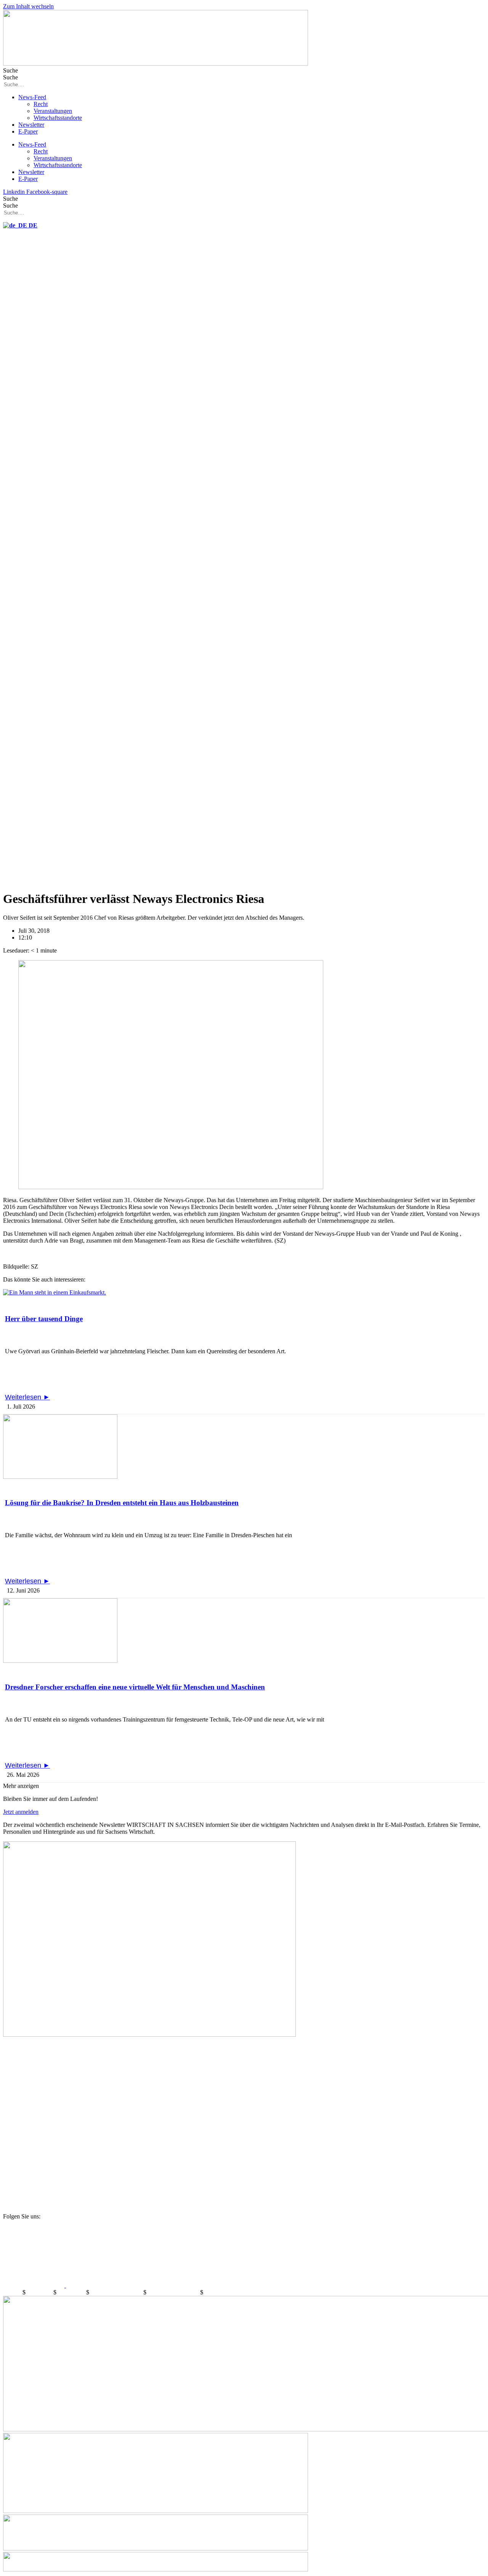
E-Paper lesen (22, 2048)
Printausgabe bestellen (34, 2132)
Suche (10, 70)
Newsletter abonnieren (34, 2087)
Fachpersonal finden (30, 2171)
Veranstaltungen (53, 111)
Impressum (40, 2292)
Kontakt (13, 2292)
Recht (41, 104)
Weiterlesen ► (27, 1397)
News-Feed (32, 97)
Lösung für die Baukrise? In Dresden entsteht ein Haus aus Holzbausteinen (122, 1503)
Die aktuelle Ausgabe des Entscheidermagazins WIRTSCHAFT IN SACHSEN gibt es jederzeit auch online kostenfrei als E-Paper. (174, 2073)
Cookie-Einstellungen (174, 2292)
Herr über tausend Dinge (44, 1319)
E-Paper (28, 131)
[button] (21, 1786)
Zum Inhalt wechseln (28, 6)
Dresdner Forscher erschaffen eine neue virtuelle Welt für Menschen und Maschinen (135, 1687)
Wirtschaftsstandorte (58, 118)
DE (32, 225)
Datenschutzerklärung (117, 2292)
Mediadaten (72, 2292)
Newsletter (31, 125)
